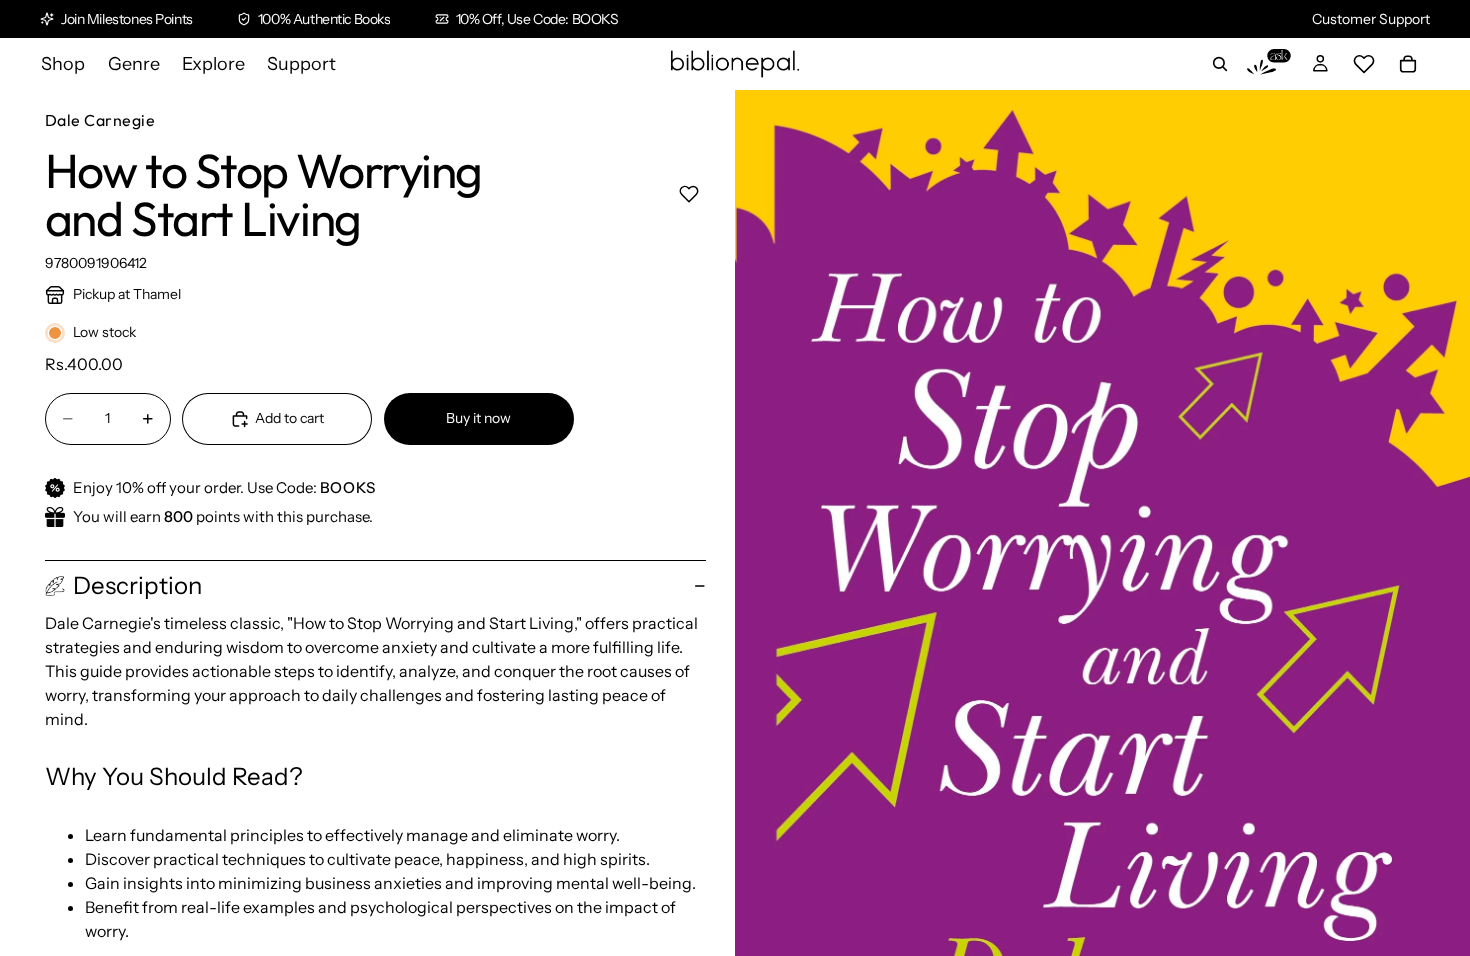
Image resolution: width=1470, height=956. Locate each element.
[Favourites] (1364, 64)
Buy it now (478, 418)
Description (137, 585)
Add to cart (289, 418)
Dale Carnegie (100, 120)
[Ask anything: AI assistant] (1269, 64)
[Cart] (1408, 64)
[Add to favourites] (688, 193)
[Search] (1220, 64)
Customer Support (1371, 19)
